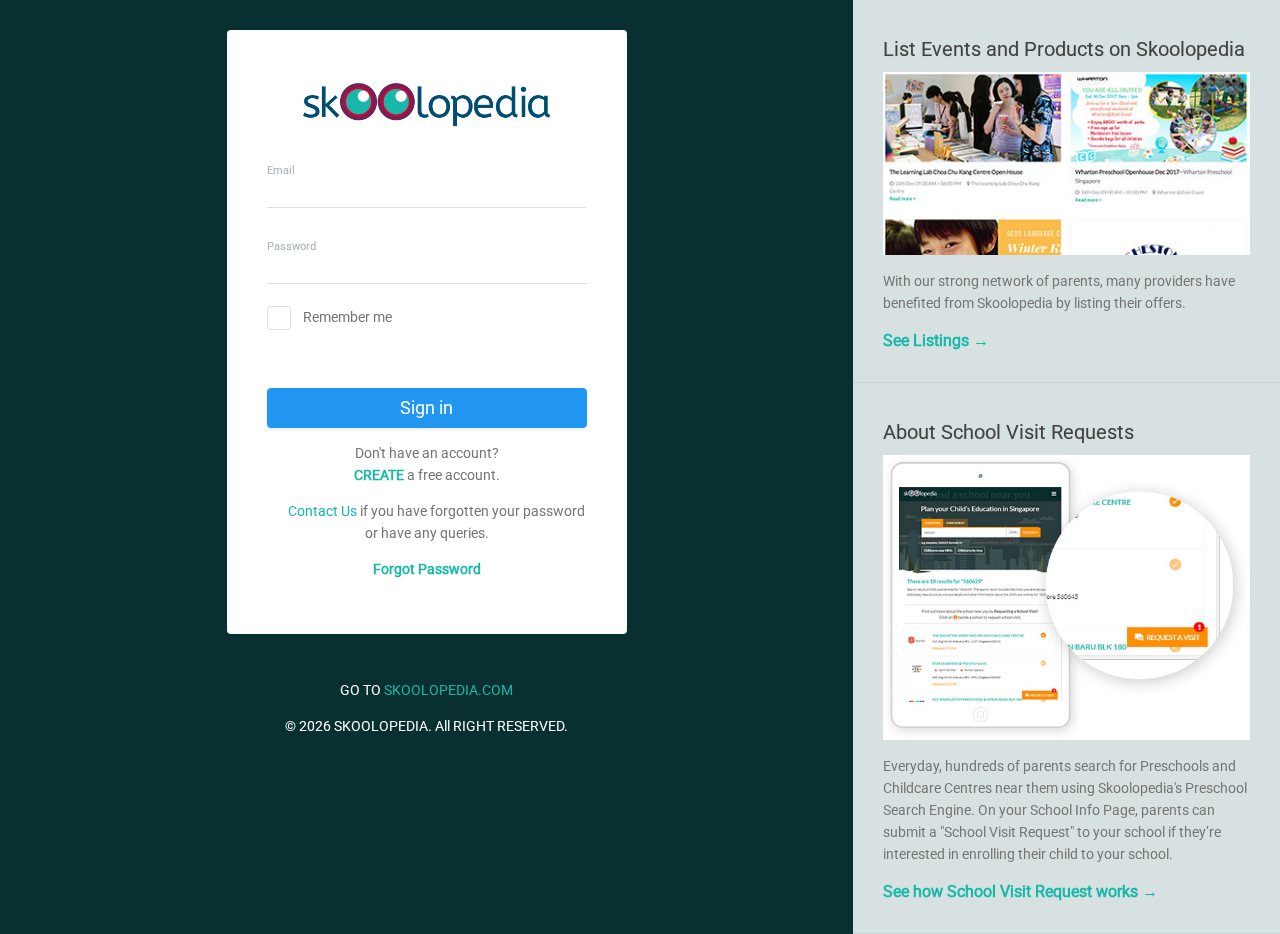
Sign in (426, 407)
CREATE (379, 475)
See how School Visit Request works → (1020, 891)
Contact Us (322, 511)
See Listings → (936, 340)
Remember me (347, 317)
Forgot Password (427, 569)
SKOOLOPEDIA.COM (448, 690)
